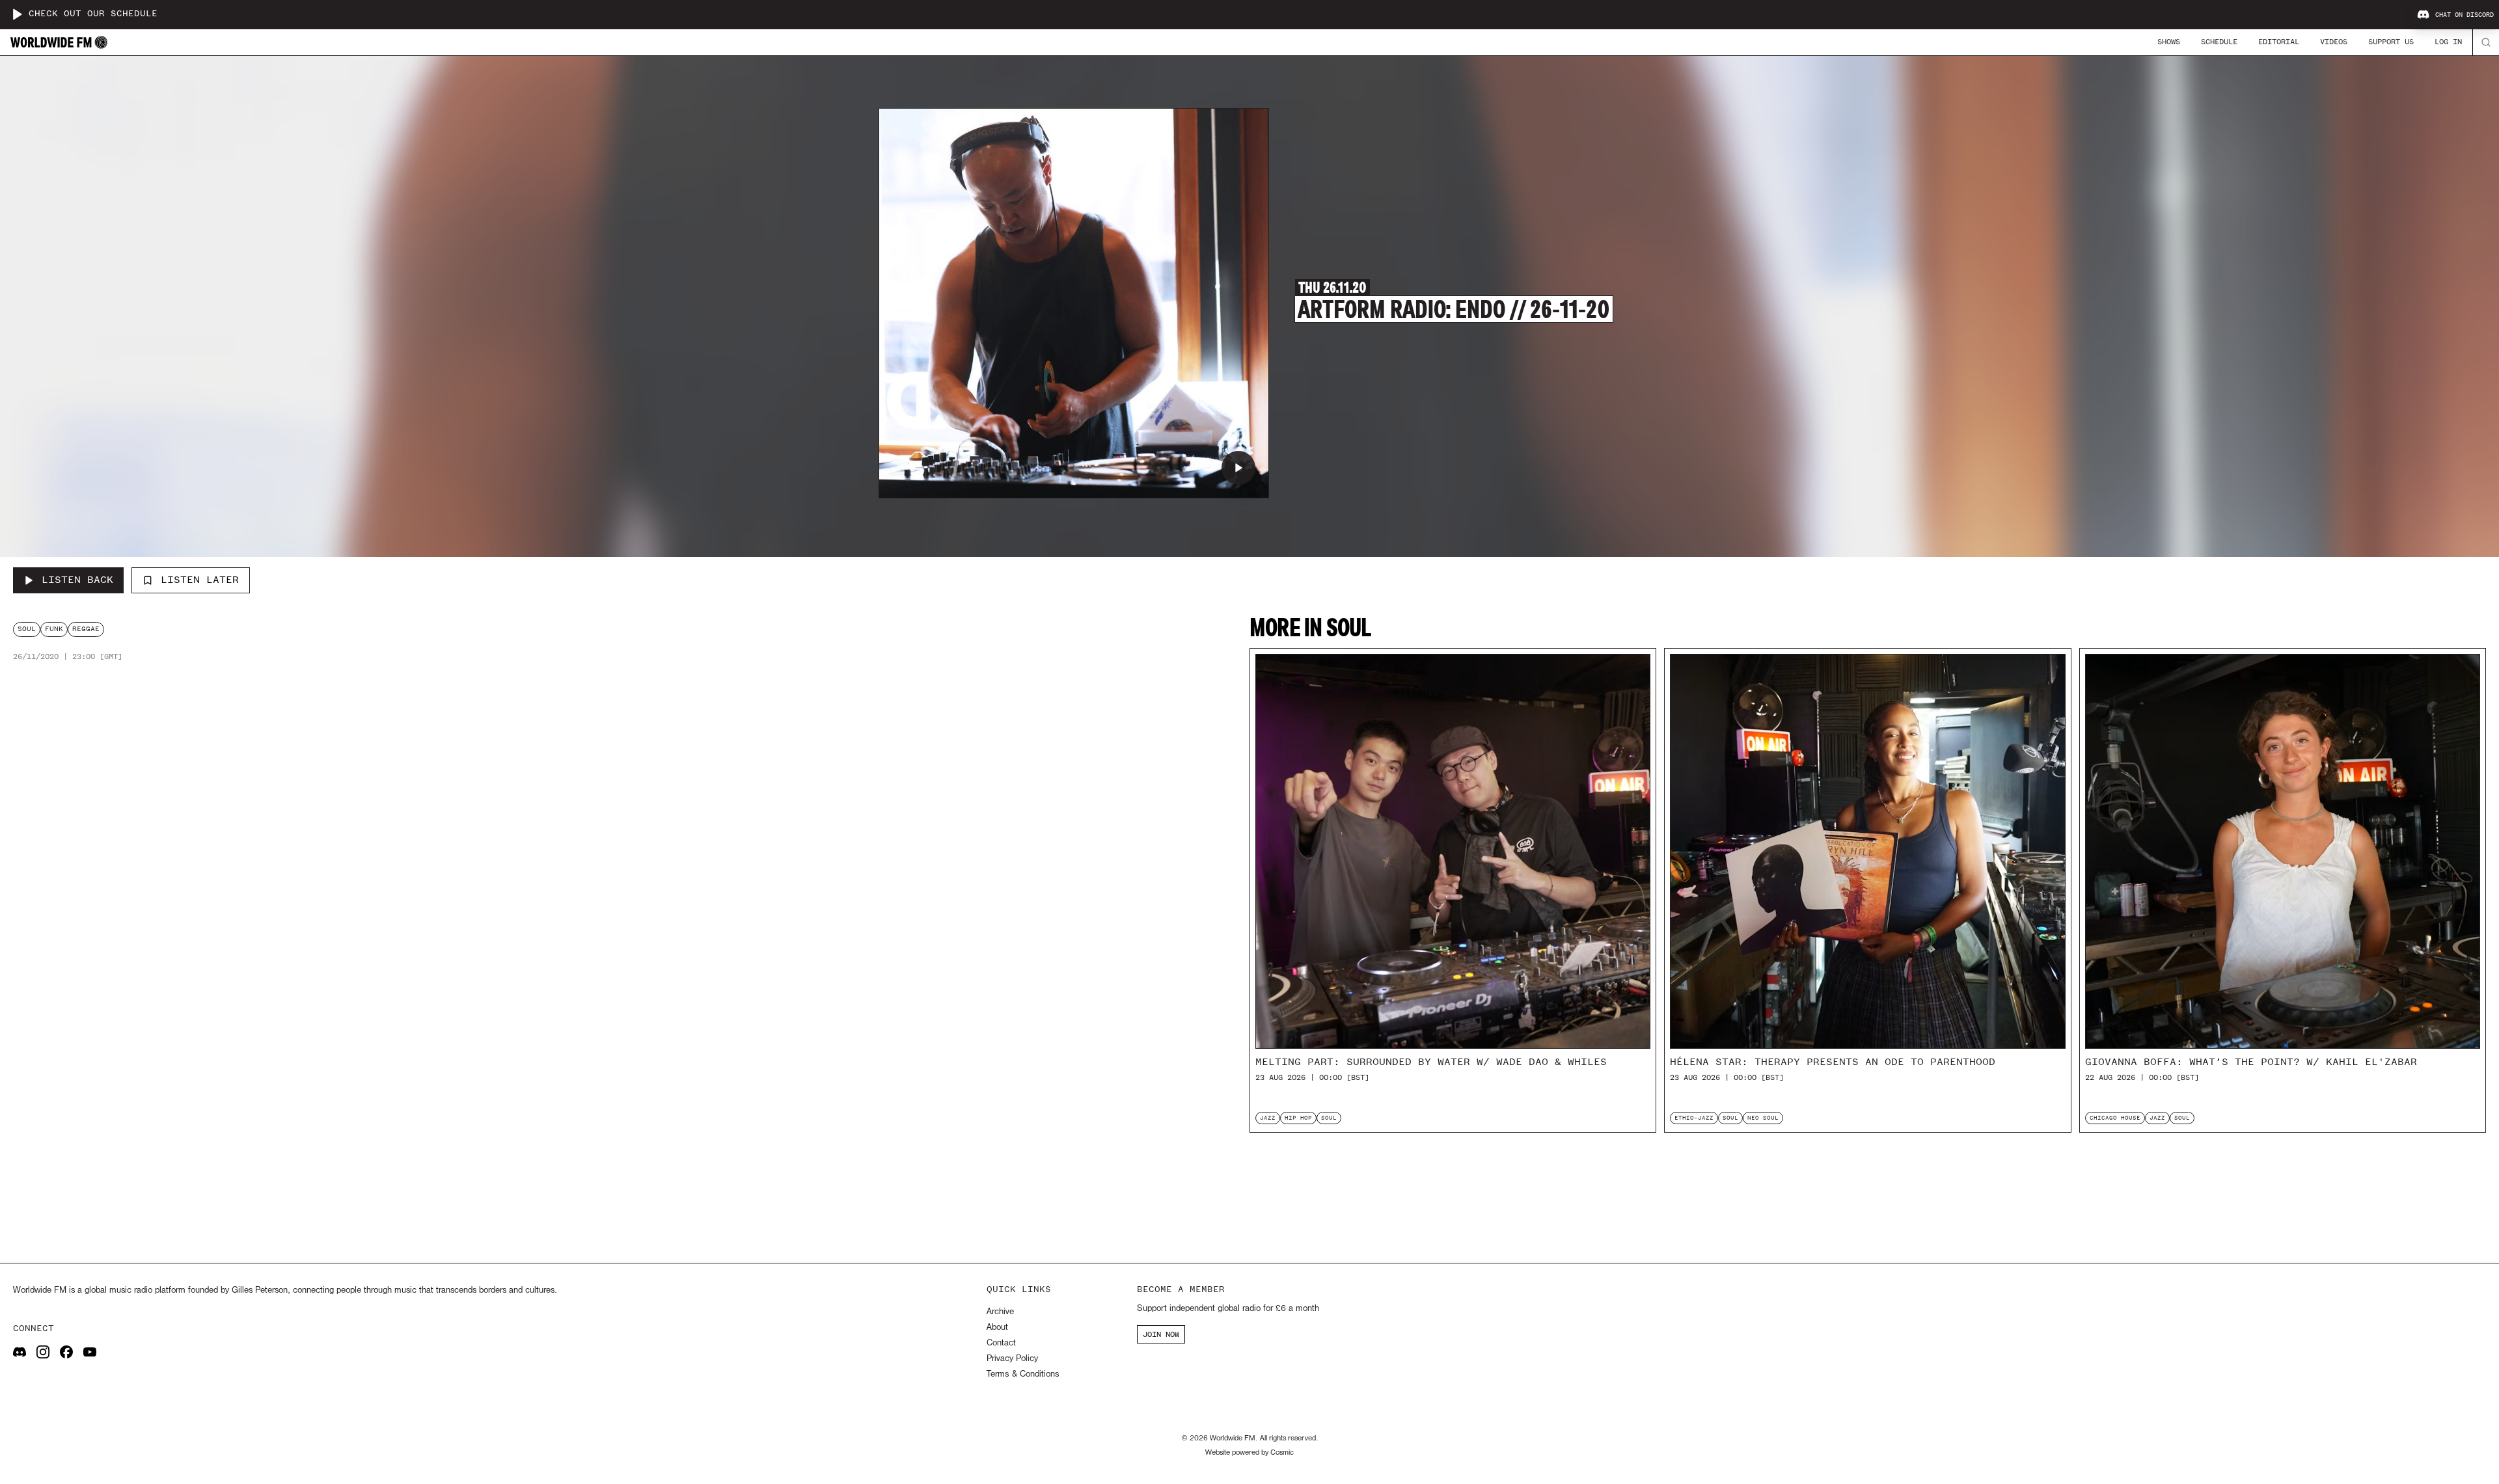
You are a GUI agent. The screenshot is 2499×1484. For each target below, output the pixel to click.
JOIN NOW (1161, 1334)
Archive (1000, 1312)
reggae (86, 629)
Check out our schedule (93, 14)
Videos (2334, 42)
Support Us (2391, 42)
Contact (1001, 1343)
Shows (2169, 42)
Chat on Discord (2465, 15)
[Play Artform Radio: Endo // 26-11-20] (1238, 468)
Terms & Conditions (1023, 1374)
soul (27, 629)
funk (54, 629)
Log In (2448, 42)
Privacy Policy (1012, 1359)
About (997, 1328)
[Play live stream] (17, 14)
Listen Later (200, 580)
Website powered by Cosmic (1249, 1453)
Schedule (2219, 42)
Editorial (2279, 42)
